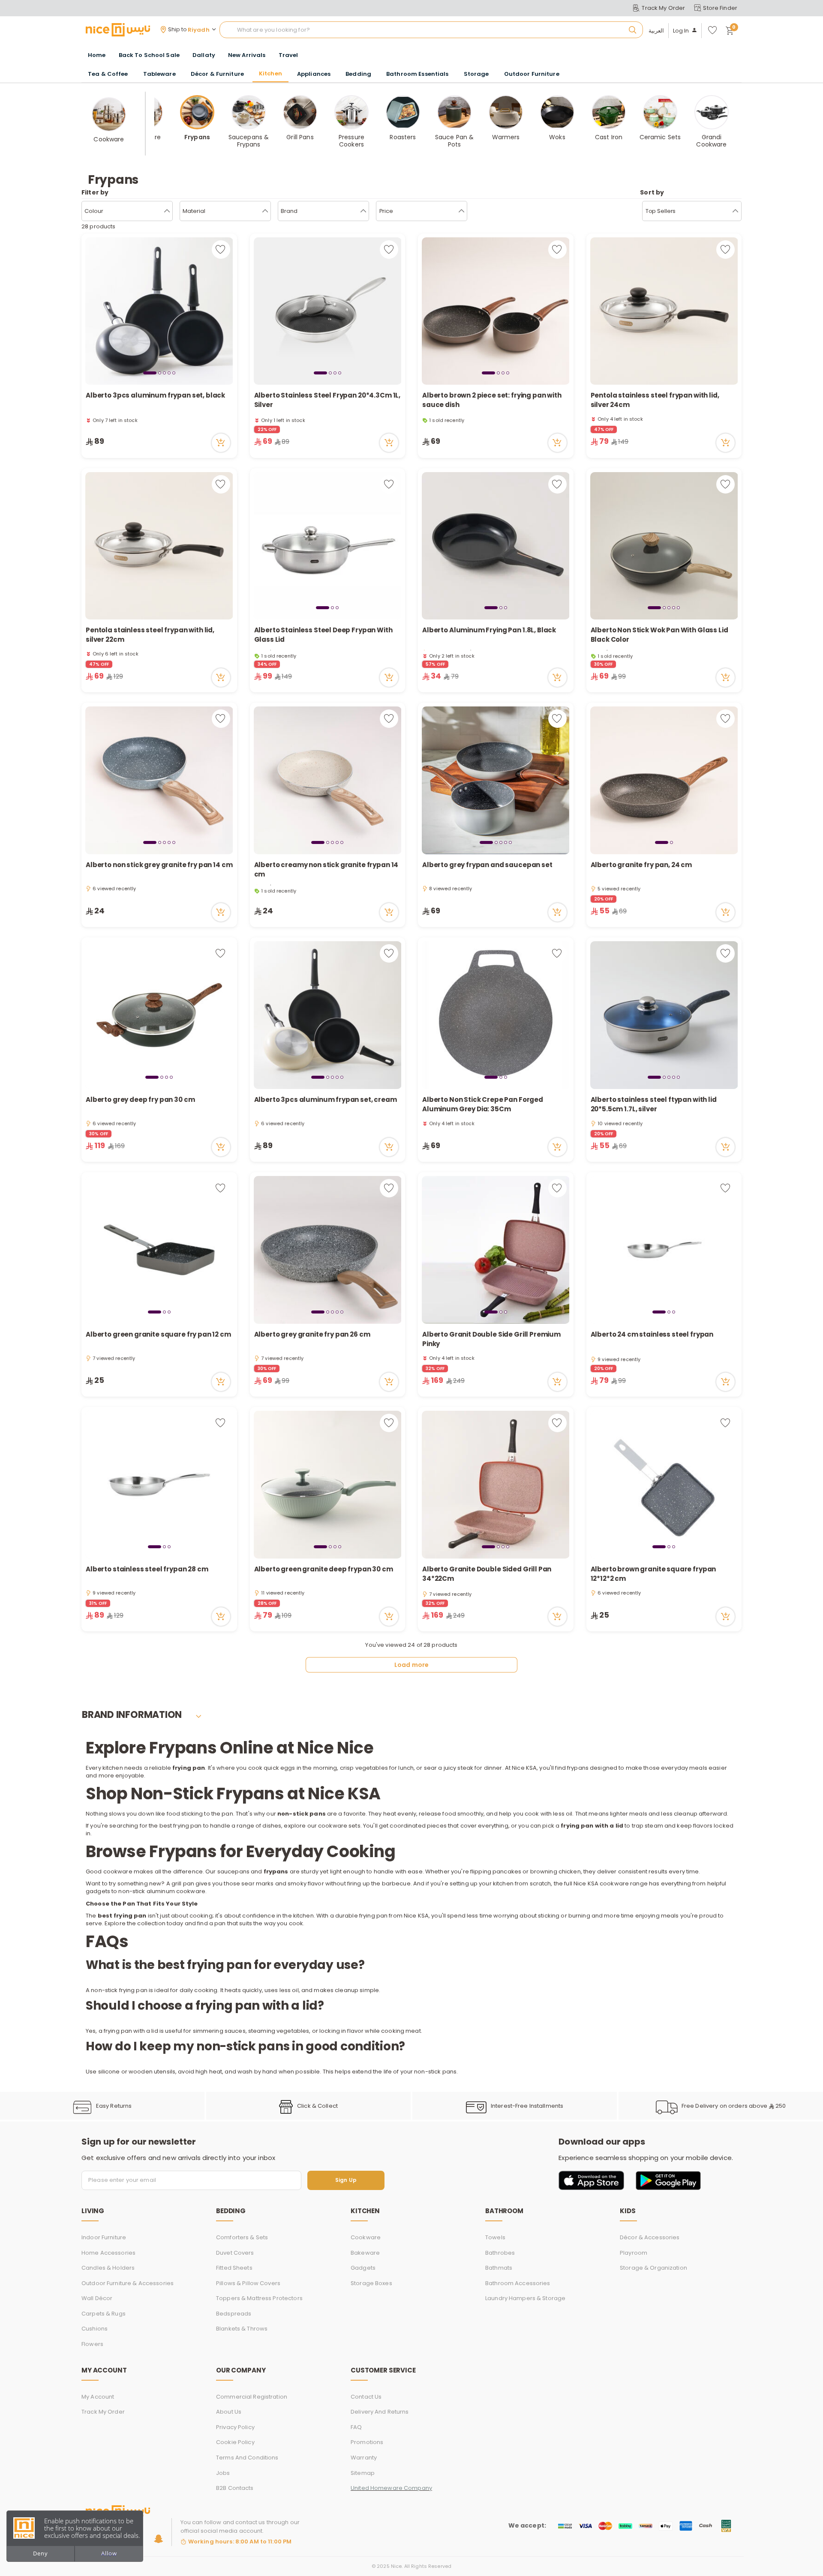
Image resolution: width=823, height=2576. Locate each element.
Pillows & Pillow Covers (248, 2283)
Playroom (634, 2253)
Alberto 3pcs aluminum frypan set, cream (326, 1100)
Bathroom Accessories (518, 2283)
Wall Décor (97, 2298)
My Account (98, 2397)
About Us (229, 2412)
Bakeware (365, 2253)
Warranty (364, 2458)
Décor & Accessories (650, 2237)
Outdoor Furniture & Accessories (128, 2283)
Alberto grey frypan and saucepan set (487, 865)
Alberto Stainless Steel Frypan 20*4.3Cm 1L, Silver (327, 400)
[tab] (150, 373)
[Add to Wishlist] (221, 250)
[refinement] (735, 211)
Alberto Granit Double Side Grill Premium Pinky (491, 1339)
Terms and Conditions (247, 2458)
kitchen (113, 1768)
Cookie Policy (235, 2442)
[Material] (265, 211)
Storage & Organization (653, 2268)
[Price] (461, 211)
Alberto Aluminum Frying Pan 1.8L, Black (489, 630)
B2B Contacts (235, 2488)
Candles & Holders (108, 2268)
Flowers (92, 2344)
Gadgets (363, 2268)
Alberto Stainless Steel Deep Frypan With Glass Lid (323, 635)
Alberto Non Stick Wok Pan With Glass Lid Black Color (659, 635)
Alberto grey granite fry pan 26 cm (312, 1334)
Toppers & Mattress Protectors (259, 2298)
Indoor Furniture (104, 2237)
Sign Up (346, 2180)
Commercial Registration (252, 2397)
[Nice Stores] (118, 30)
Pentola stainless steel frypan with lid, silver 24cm (655, 400)
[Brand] (363, 211)
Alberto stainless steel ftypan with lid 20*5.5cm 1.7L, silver (654, 1104)
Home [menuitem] (97, 55)
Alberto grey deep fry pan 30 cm (140, 1100)
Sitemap (363, 2473)
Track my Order (103, 2412)
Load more (411, 1665)
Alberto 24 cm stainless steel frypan (652, 1334)
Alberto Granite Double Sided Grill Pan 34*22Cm (487, 1574)
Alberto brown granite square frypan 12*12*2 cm (653, 1574)
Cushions (95, 2329)
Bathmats (499, 2268)
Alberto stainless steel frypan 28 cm (147, 1569)
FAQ (356, 2427)
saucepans (233, 1871)
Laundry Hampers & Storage (525, 2298)
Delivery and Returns (380, 2412)
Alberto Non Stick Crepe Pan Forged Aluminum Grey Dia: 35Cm (483, 1104)
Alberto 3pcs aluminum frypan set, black (155, 395)
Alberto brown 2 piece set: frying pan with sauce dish (492, 400)
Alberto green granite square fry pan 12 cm (158, 1334)
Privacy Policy (235, 2427)
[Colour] (167, 211)
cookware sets (339, 1826)
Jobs (223, 2473)
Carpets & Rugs (104, 2314)
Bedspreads (234, 2314)
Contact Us (366, 2397)
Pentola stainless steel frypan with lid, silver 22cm (150, 635)
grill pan (182, 1883)
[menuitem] (149, 55)
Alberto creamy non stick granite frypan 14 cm (326, 870)
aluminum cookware (176, 1891)
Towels (495, 2237)
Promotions (367, 2442)
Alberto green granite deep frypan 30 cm (324, 1569)
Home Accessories (108, 2253)
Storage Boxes (371, 2283)
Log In (681, 31)
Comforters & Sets (242, 2237)
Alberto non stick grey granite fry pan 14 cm (159, 865)
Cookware (366, 2237)
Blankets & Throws (242, 2329)
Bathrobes (500, 2253)
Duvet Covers (235, 2253)
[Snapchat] (158, 2539)
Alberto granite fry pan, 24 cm (641, 865)
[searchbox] (431, 30)
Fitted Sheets (234, 2268)
